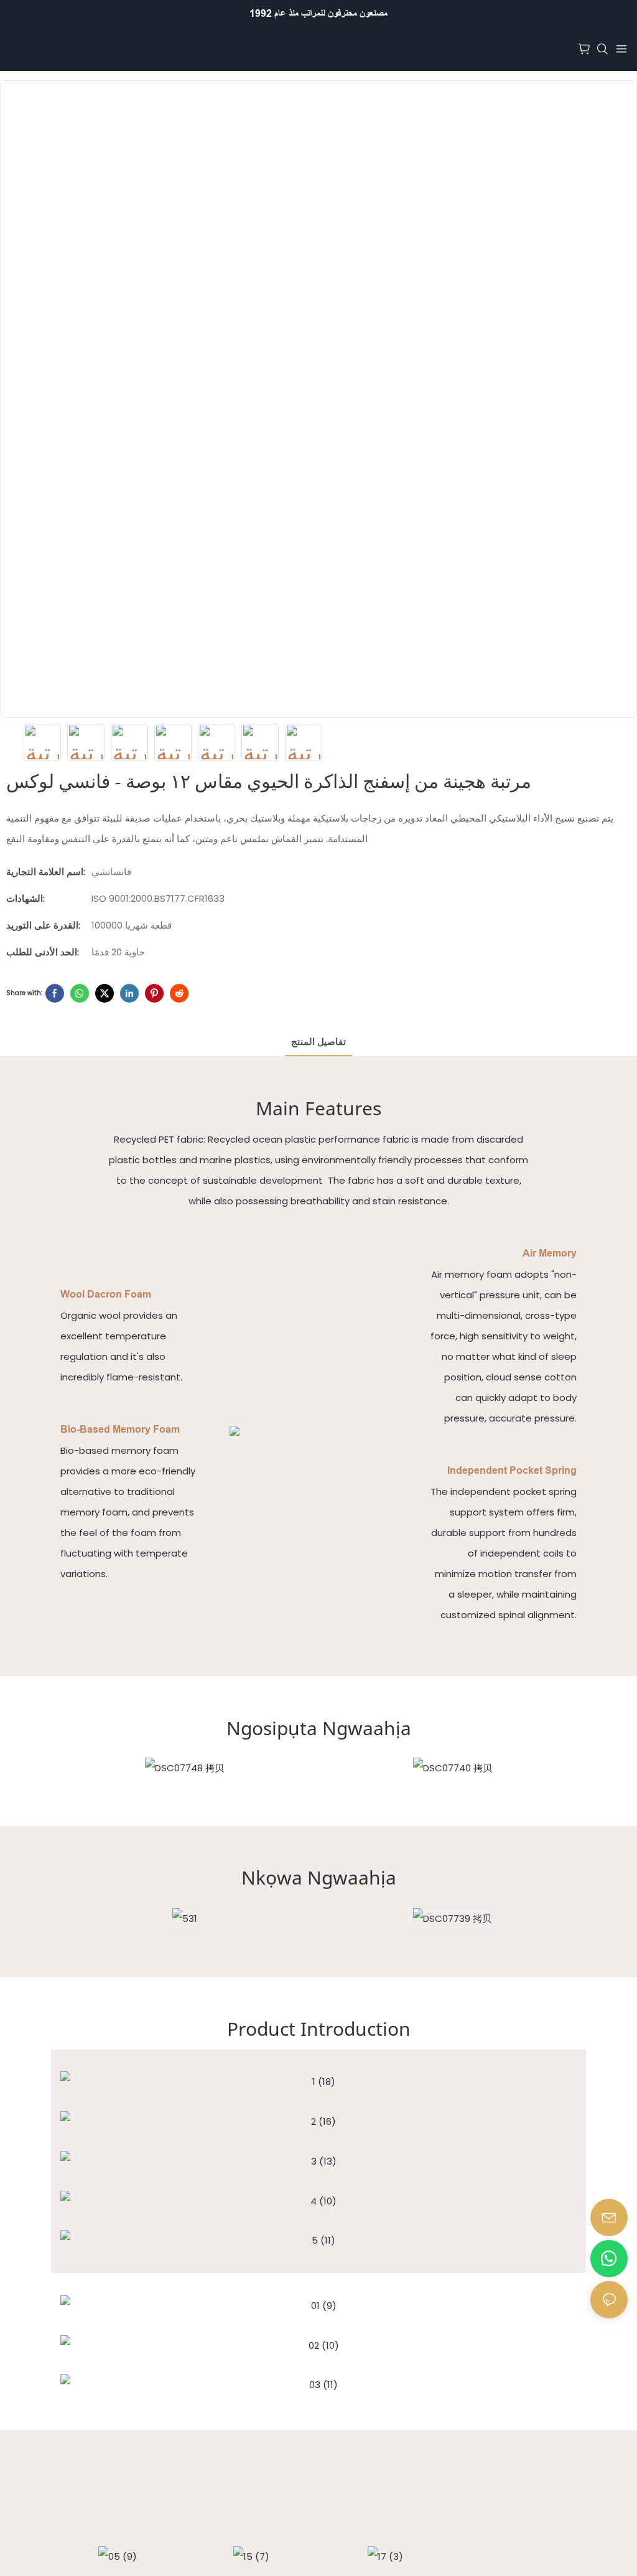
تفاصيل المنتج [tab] (318, 1042)
